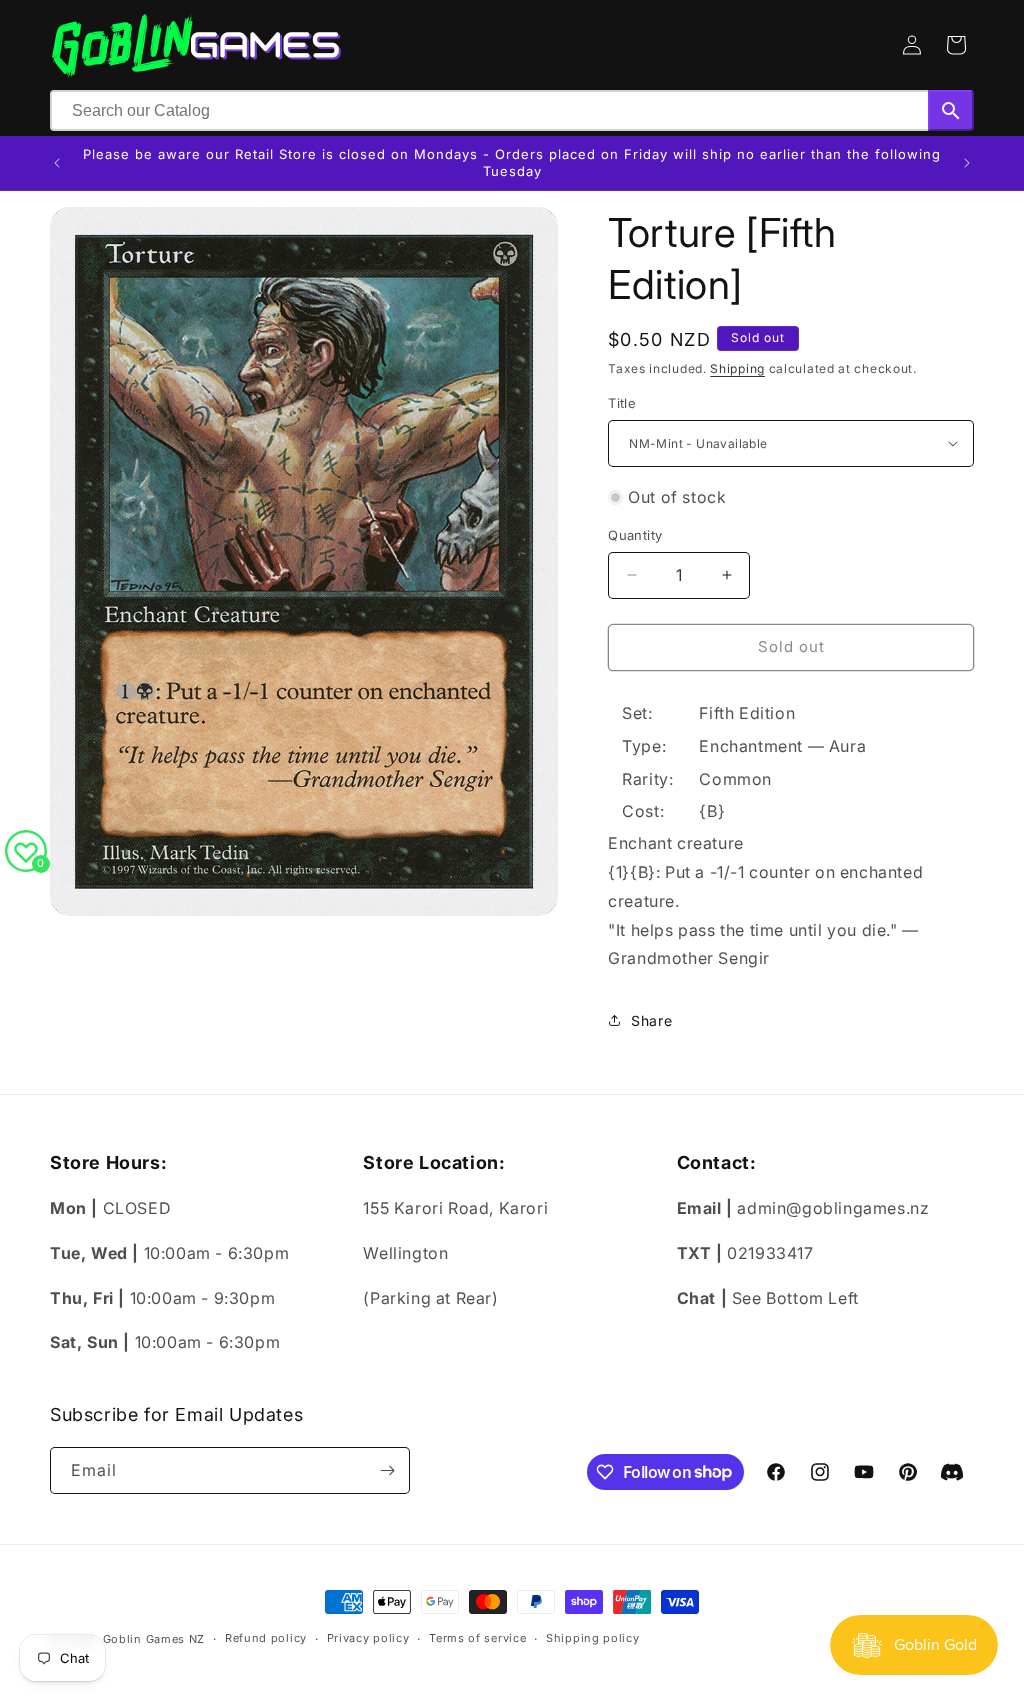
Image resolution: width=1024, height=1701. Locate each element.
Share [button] (651, 1020)
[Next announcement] (967, 163)
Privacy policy (368, 1638)
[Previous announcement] (57, 163)
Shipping (737, 368)
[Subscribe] (387, 1470)
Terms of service (477, 1638)
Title (622, 403)
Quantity (635, 535)
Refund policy (266, 1638)
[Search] (951, 110)
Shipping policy (593, 1638)
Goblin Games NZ (154, 1639)
